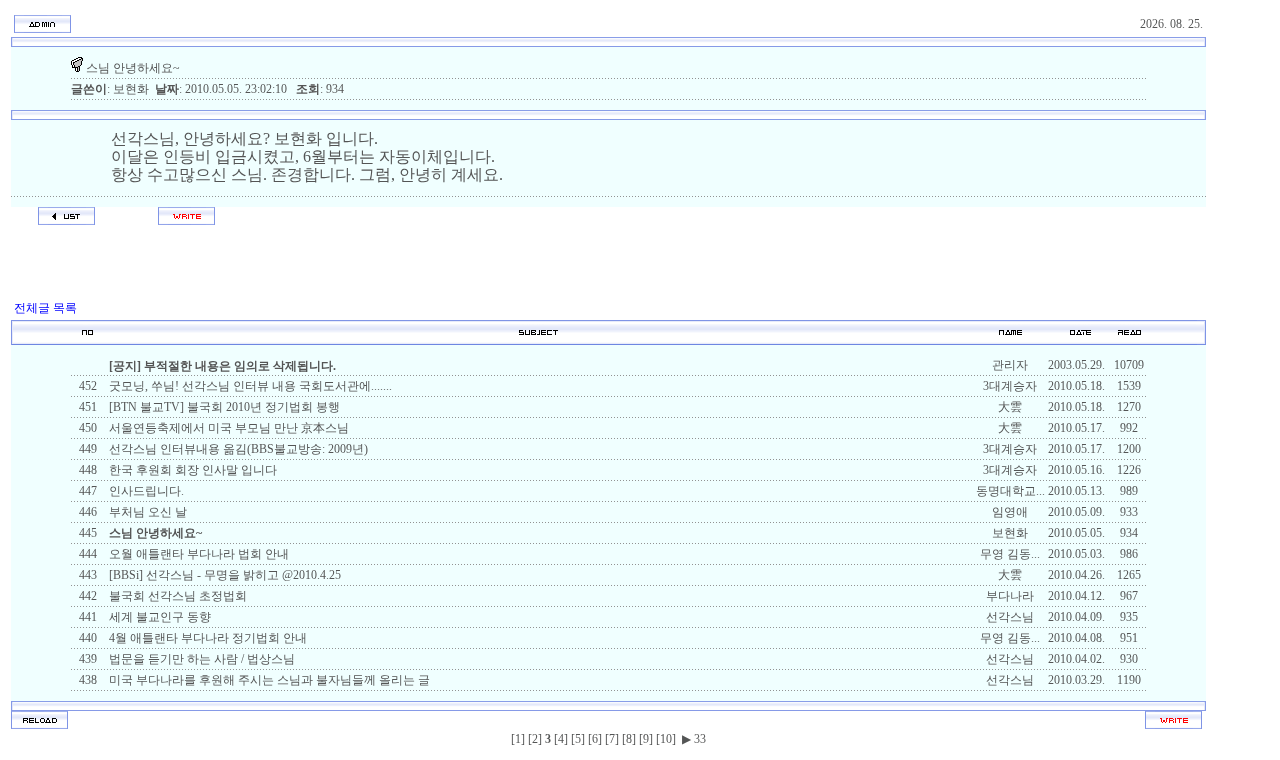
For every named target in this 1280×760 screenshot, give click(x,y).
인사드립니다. (145, 491)
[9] (646, 739)
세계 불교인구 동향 (158, 617)
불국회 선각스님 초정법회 (176, 596)
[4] (561, 739)
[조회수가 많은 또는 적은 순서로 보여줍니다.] (1129, 339)
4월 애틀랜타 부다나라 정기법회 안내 (206, 638)
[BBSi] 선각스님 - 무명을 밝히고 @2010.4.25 (223, 575)
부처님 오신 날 (146, 512)
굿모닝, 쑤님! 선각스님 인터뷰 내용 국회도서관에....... (249, 386)
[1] (518, 739)
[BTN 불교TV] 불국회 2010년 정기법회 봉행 (223, 407)
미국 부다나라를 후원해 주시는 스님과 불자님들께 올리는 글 (268, 680)
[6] (595, 739)
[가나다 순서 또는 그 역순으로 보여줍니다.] (538, 339)
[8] (629, 739)
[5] (578, 739)
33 (698, 739)
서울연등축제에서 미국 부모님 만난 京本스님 (227, 428)
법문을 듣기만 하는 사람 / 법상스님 (200, 659)
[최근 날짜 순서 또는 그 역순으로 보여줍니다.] (1080, 339)
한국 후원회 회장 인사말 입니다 (191, 470)
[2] (535, 739)
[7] (612, 739)
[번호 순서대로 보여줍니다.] (87, 339)
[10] (666, 739)
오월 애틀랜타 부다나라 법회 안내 (197, 554)
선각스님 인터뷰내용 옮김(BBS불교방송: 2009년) (237, 449)
